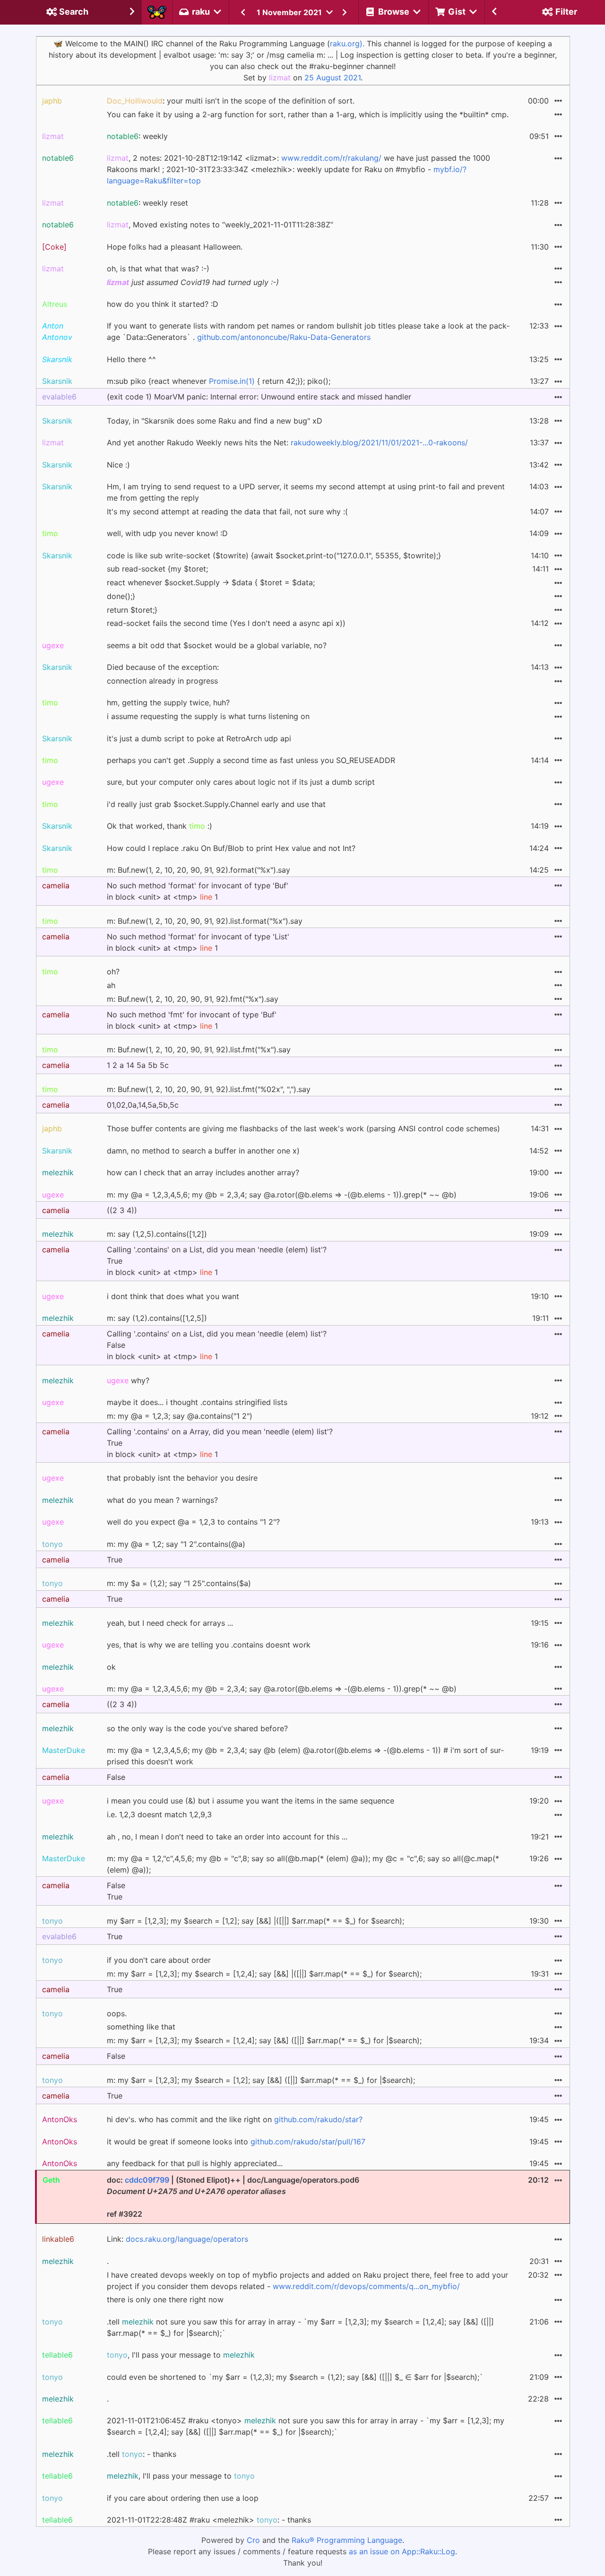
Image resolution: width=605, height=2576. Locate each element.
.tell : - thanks (142, 2454)
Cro (253, 2540)
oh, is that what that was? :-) (158, 269)
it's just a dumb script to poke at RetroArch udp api (199, 738)
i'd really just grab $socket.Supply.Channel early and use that (216, 804)
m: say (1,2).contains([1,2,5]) (157, 1318)
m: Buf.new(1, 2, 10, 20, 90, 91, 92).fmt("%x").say (193, 999)
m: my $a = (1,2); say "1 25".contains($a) (179, 1583)
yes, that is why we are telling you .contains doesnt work (209, 1645)
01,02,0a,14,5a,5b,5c (143, 1105)
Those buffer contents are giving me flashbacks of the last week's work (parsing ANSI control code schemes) (303, 1128)
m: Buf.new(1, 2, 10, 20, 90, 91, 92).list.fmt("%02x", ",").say (209, 1089)
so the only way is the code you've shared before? (197, 1728)
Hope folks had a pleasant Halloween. (175, 247)
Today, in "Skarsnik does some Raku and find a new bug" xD (215, 421)
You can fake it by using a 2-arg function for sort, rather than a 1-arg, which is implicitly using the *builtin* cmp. (308, 114)
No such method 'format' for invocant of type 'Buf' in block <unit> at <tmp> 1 (198, 891)
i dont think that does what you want (173, 1296)
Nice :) (118, 465)
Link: (177, 2239)
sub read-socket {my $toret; (157, 569)
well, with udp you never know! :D (167, 533)
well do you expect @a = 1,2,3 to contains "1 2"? (193, 1522)
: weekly (137, 136)
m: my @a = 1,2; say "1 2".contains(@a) (176, 1544)
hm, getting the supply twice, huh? (168, 703)
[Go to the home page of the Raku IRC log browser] (157, 12)
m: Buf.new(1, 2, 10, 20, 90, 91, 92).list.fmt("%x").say (199, 1049)
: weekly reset (147, 203)
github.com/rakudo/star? (318, 2119)
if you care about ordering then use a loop (183, 2498)
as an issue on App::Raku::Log (402, 2551)
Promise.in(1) (232, 381)
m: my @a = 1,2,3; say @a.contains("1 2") (180, 1416)
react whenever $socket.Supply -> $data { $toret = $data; (211, 582)
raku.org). (347, 43)
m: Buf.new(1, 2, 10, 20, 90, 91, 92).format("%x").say (199, 870)
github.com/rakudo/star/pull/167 (308, 2142)
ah (111, 985)
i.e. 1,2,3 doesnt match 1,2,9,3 (159, 1814)
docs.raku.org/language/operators (187, 2239)
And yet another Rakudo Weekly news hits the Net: (287, 442)
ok (111, 1667)
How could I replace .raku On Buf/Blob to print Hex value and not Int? (231, 848)
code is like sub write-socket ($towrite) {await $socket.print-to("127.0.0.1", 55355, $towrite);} (274, 555)
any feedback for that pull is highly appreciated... (195, 2163)
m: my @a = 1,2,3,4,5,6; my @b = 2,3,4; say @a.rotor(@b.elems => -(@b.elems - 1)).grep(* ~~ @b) (282, 1195)
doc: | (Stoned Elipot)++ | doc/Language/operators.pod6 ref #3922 (233, 2197)
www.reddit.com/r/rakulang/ (331, 158)
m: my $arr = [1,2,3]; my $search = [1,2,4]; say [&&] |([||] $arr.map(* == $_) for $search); (264, 1974)
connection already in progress (162, 681)
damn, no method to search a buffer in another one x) (203, 1151)
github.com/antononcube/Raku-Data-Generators (284, 337)
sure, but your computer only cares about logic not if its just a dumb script (241, 782)
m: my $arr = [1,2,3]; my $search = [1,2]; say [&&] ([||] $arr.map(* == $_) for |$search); (261, 2080)
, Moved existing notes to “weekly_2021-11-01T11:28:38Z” (220, 225)
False (116, 1777)
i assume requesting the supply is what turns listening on (208, 716)
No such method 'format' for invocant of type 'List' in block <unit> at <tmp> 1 (198, 942)
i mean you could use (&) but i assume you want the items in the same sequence (251, 1801)
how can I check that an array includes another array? (203, 1172)
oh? (113, 971)
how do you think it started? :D (163, 304)
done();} (121, 596)
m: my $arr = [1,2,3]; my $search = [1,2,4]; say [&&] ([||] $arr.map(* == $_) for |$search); (264, 2040)
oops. (117, 2013)
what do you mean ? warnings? (162, 1500)
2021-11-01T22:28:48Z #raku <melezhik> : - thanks (209, 2520)
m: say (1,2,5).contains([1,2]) (157, 1234)
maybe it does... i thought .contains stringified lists (197, 1402)
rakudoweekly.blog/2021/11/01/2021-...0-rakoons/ (379, 442)
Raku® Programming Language (347, 2540)
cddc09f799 (147, 2180)
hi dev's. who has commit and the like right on (235, 2119)
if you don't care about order (159, 1960)
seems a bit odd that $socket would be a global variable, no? (217, 645)
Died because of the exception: (163, 667)
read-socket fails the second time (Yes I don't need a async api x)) (226, 623)
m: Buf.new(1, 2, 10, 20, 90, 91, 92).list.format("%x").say (205, 921)
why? (128, 1380)
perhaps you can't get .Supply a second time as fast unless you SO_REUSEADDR (251, 760)
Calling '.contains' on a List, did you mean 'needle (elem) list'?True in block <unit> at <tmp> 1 (217, 1261)
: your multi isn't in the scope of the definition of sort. (231, 101)
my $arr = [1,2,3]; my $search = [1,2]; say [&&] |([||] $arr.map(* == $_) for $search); (255, 1921)
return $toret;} (132, 610)
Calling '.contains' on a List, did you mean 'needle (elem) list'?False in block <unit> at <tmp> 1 (217, 1345)
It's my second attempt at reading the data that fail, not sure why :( (227, 512)
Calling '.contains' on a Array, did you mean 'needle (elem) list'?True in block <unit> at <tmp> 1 (220, 1443)
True (115, 1560)
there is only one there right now (165, 2299)
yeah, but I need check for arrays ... (170, 1623)
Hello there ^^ (131, 359)
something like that (141, 2027)
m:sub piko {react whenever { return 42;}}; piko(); (219, 381)
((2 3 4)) (122, 1210)
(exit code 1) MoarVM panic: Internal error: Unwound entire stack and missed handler (259, 397)
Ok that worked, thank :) (160, 826)
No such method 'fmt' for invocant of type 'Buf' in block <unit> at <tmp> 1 (192, 1020)
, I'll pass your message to (181, 2355)
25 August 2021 (333, 78)
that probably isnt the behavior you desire (182, 1478)
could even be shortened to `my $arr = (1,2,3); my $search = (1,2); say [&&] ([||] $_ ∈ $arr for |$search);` (295, 2377)
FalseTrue (116, 1891)
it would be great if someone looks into (236, 2142)
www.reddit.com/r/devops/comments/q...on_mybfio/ (366, 2286)
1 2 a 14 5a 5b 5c (138, 1065)
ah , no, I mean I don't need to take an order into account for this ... (227, 1837)
